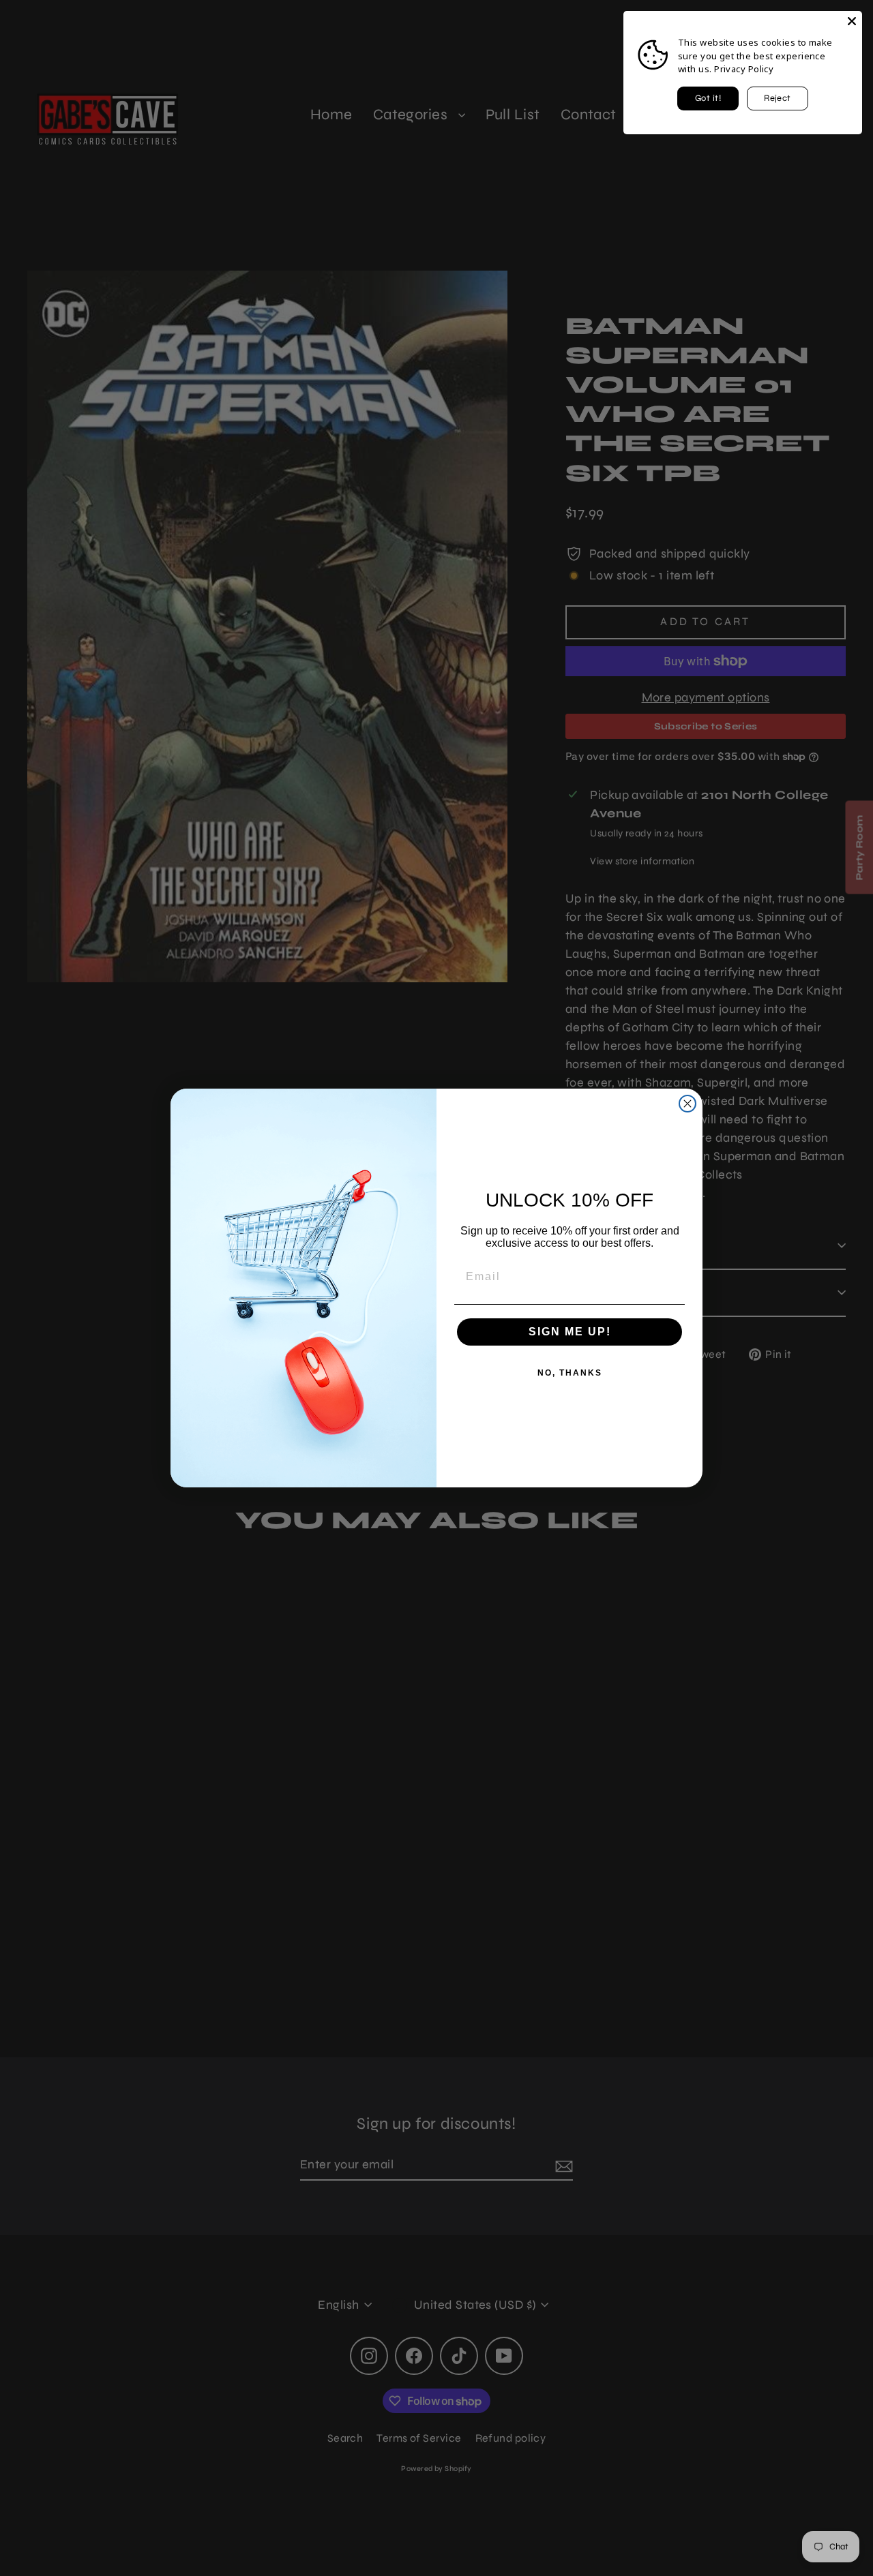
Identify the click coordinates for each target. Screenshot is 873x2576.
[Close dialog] (687, 1104)
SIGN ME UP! (570, 1332)
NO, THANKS (570, 1373)
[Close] (852, 21)
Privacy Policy (744, 69)
